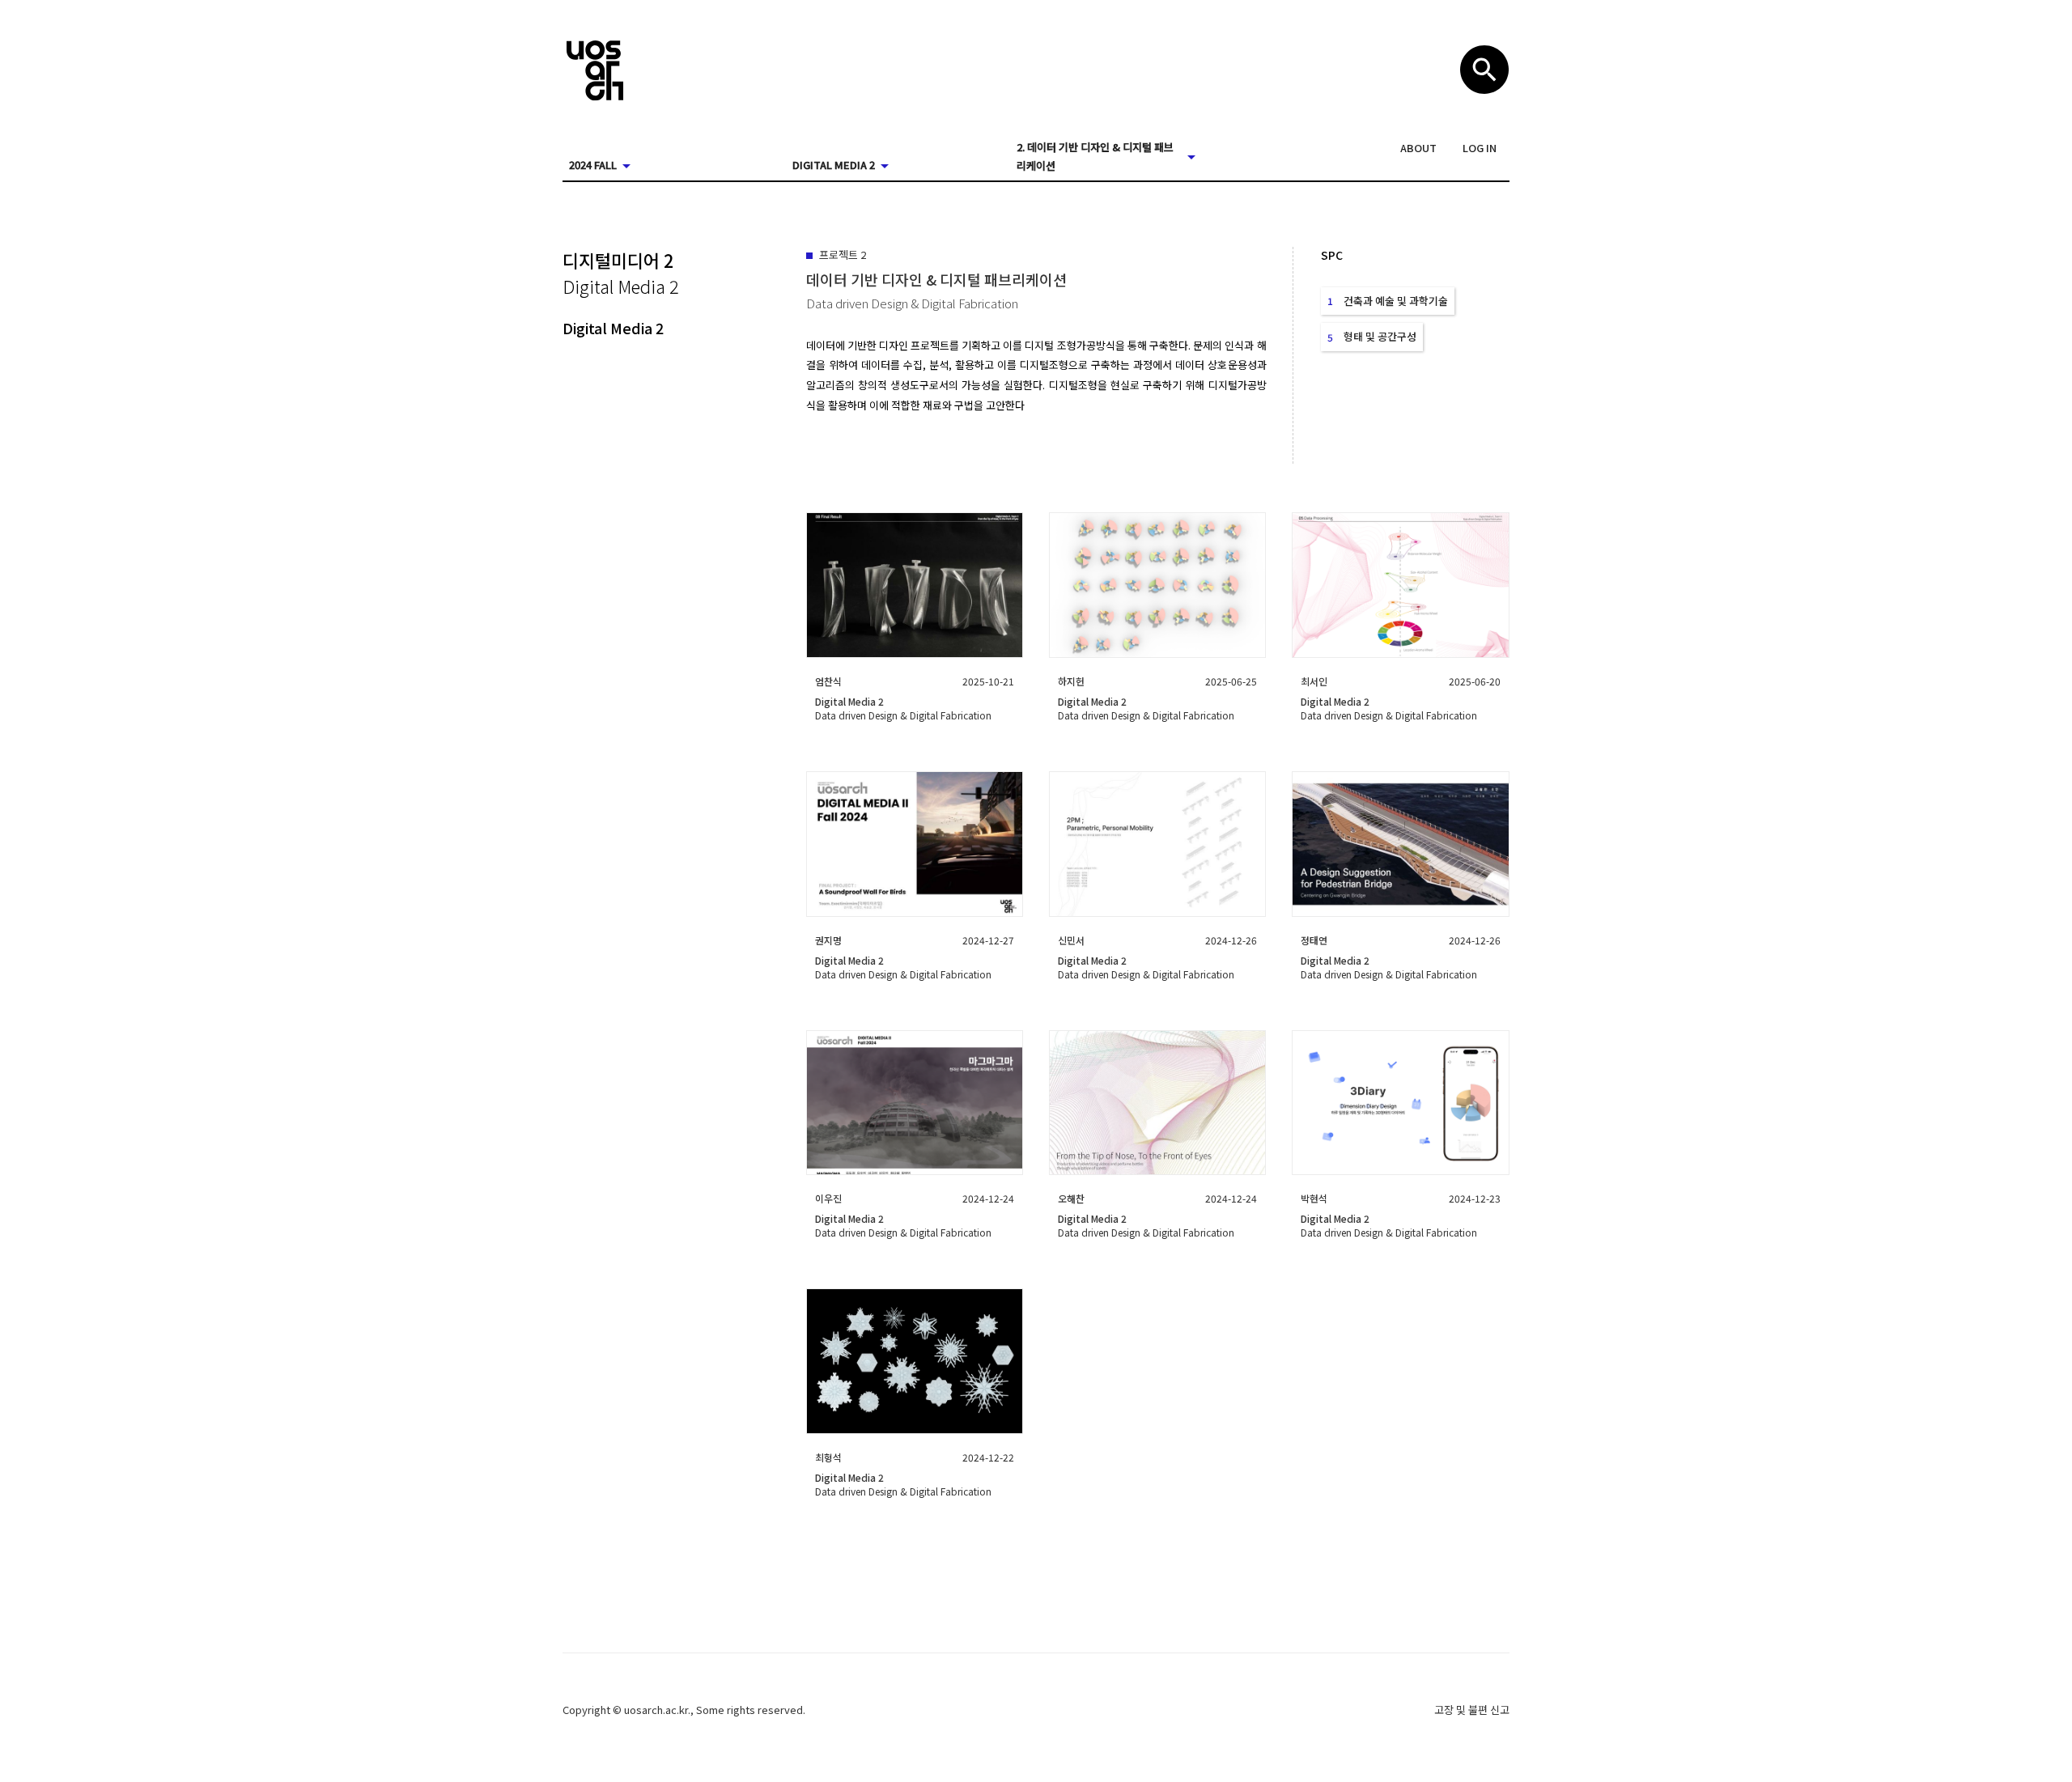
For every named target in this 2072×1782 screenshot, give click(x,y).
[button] (1418, 148)
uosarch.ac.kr (656, 1710)
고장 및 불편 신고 (1472, 1710)
